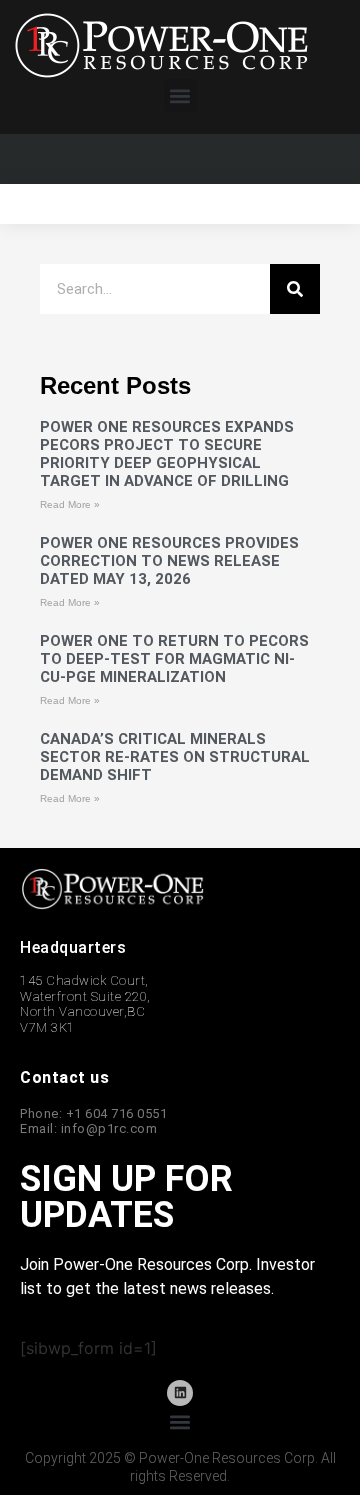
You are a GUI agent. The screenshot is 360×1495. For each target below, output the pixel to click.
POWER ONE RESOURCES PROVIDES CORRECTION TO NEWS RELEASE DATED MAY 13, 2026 (169, 561)
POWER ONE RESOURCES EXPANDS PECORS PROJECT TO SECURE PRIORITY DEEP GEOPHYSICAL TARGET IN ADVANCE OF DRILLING (167, 454)
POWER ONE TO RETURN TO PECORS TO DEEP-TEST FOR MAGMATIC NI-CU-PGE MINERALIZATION (174, 659)
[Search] (295, 289)
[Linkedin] (180, 1393)
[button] (180, 95)
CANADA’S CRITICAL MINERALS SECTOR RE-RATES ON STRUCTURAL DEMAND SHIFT (175, 757)
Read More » (70, 504)
